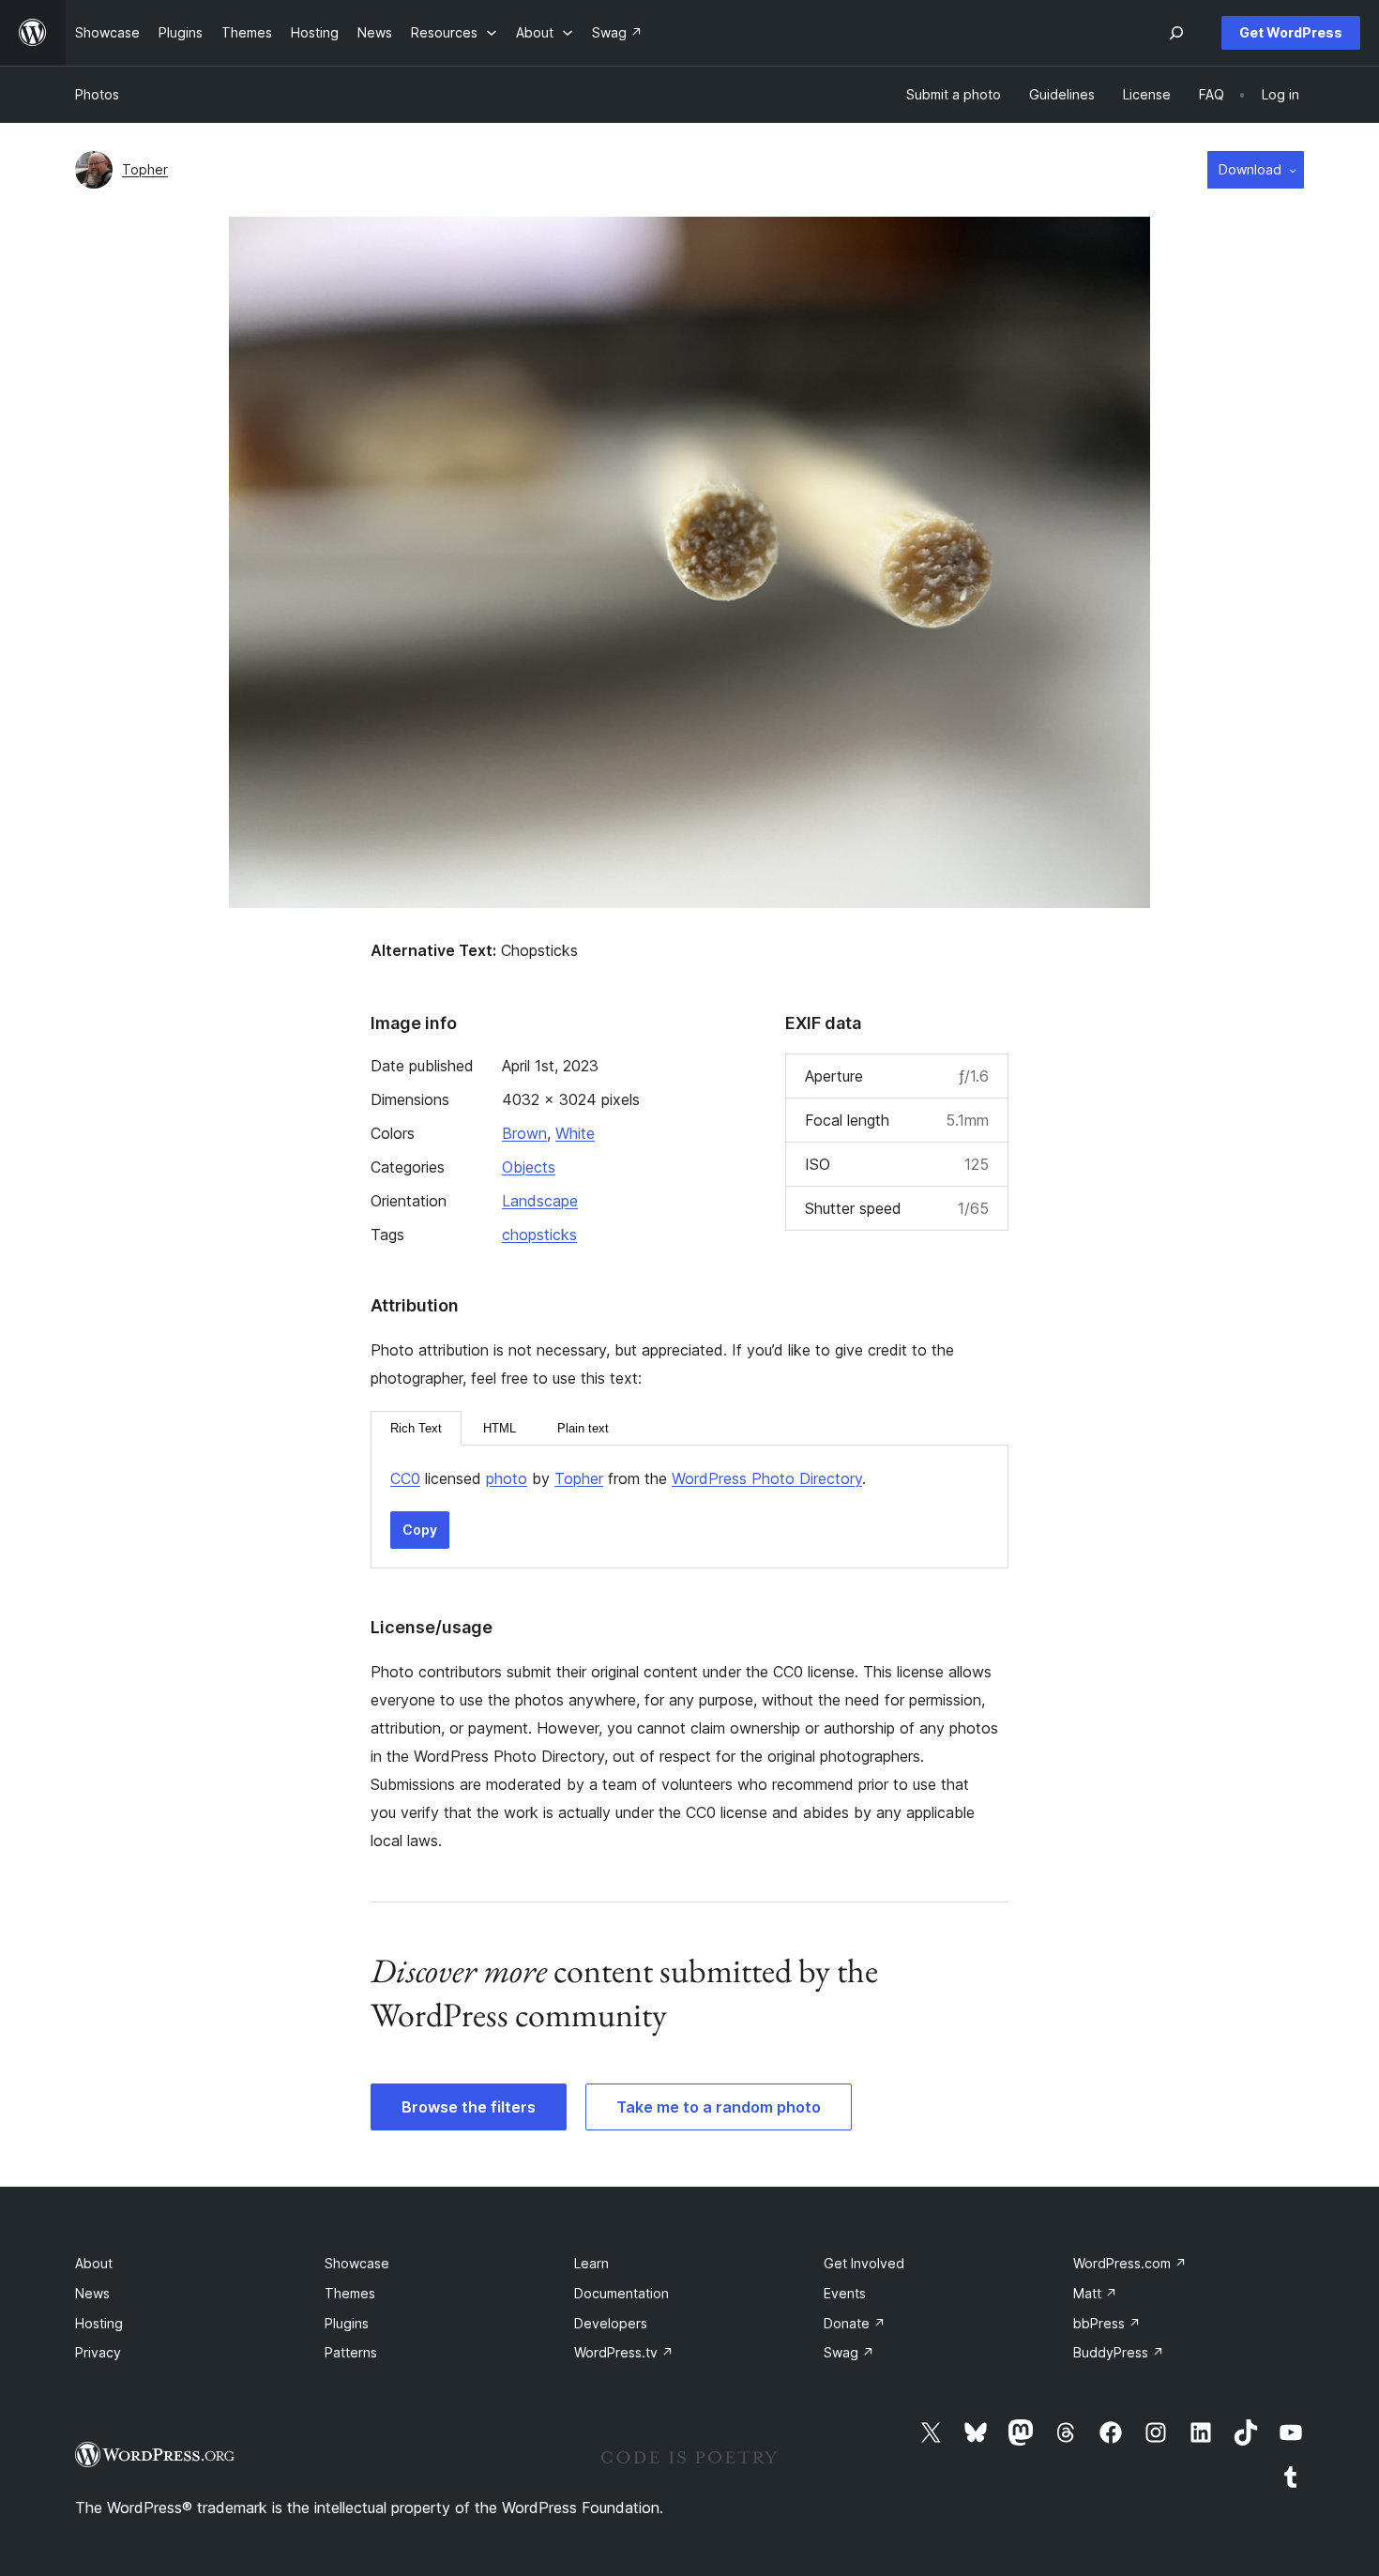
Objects (529, 1167)
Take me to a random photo (719, 2107)
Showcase (357, 2263)
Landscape (540, 1201)
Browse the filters (469, 2107)
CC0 (405, 1478)
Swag (849, 2352)
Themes (350, 2293)
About (94, 2263)
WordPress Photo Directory (767, 1478)
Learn (591, 2263)
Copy (420, 1530)
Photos (97, 94)
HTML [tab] (500, 1428)
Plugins (347, 2323)
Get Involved (864, 2263)
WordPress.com (1130, 2263)
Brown (524, 1133)
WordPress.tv (624, 2352)
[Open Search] (1176, 33)
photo (507, 1478)
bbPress (1107, 2323)
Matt (1095, 2293)
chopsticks (539, 1235)
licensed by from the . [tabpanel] (628, 1478)
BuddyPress (1119, 2352)
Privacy (98, 2352)
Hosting (99, 2323)
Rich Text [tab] (416, 1428)
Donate (855, 2323)
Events (845, 2293)
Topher (145, 169)
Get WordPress (1291, 32)
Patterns (351, 2352)
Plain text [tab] (583, 1428)
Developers (611, 2323)
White (575, 1133)
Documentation (621, 2293)
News (92, 2293)
